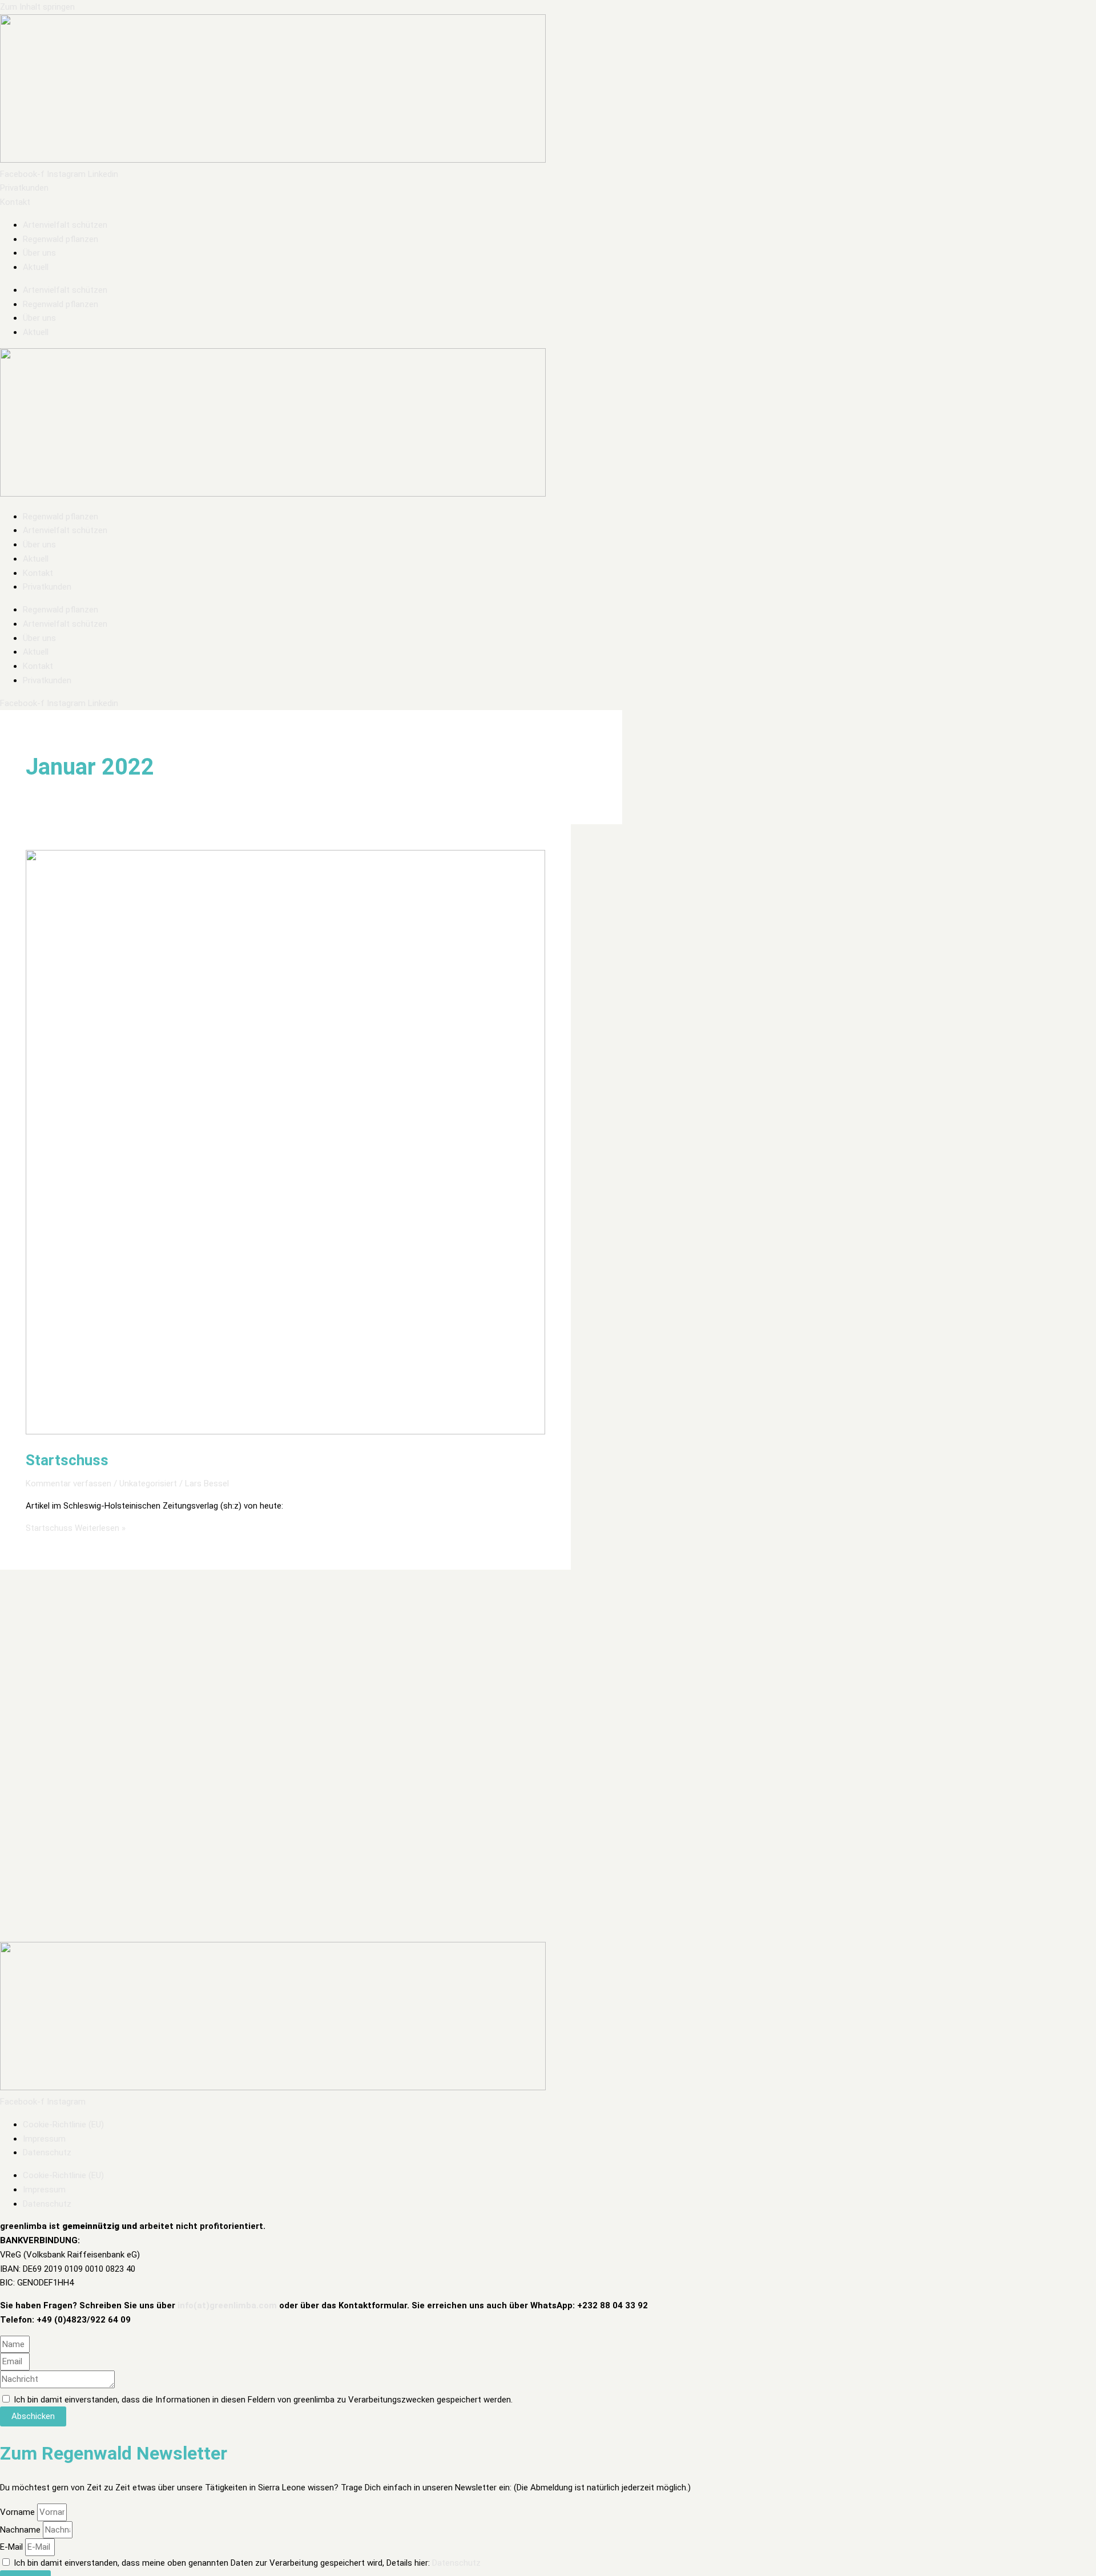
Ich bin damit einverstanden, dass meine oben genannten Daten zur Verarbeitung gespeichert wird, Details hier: (247, 2563)
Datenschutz (47, 2152)
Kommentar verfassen (68, 1483)
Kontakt (38, 573)
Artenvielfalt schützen (65, 225)
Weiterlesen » (76, 1528)
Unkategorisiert (148, 1483)
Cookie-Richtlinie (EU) (63, 2125)
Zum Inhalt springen (37, 7)
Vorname (19, 2512)
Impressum (44, 2139)
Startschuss (67, 1460)
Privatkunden (47, 587)
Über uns (39, 253)
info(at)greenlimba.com (227, 2305)
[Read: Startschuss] (285, 1432)
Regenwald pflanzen (61, 239)
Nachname (21, 2530)
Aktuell (36, 267)
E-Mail (13, 2547)
